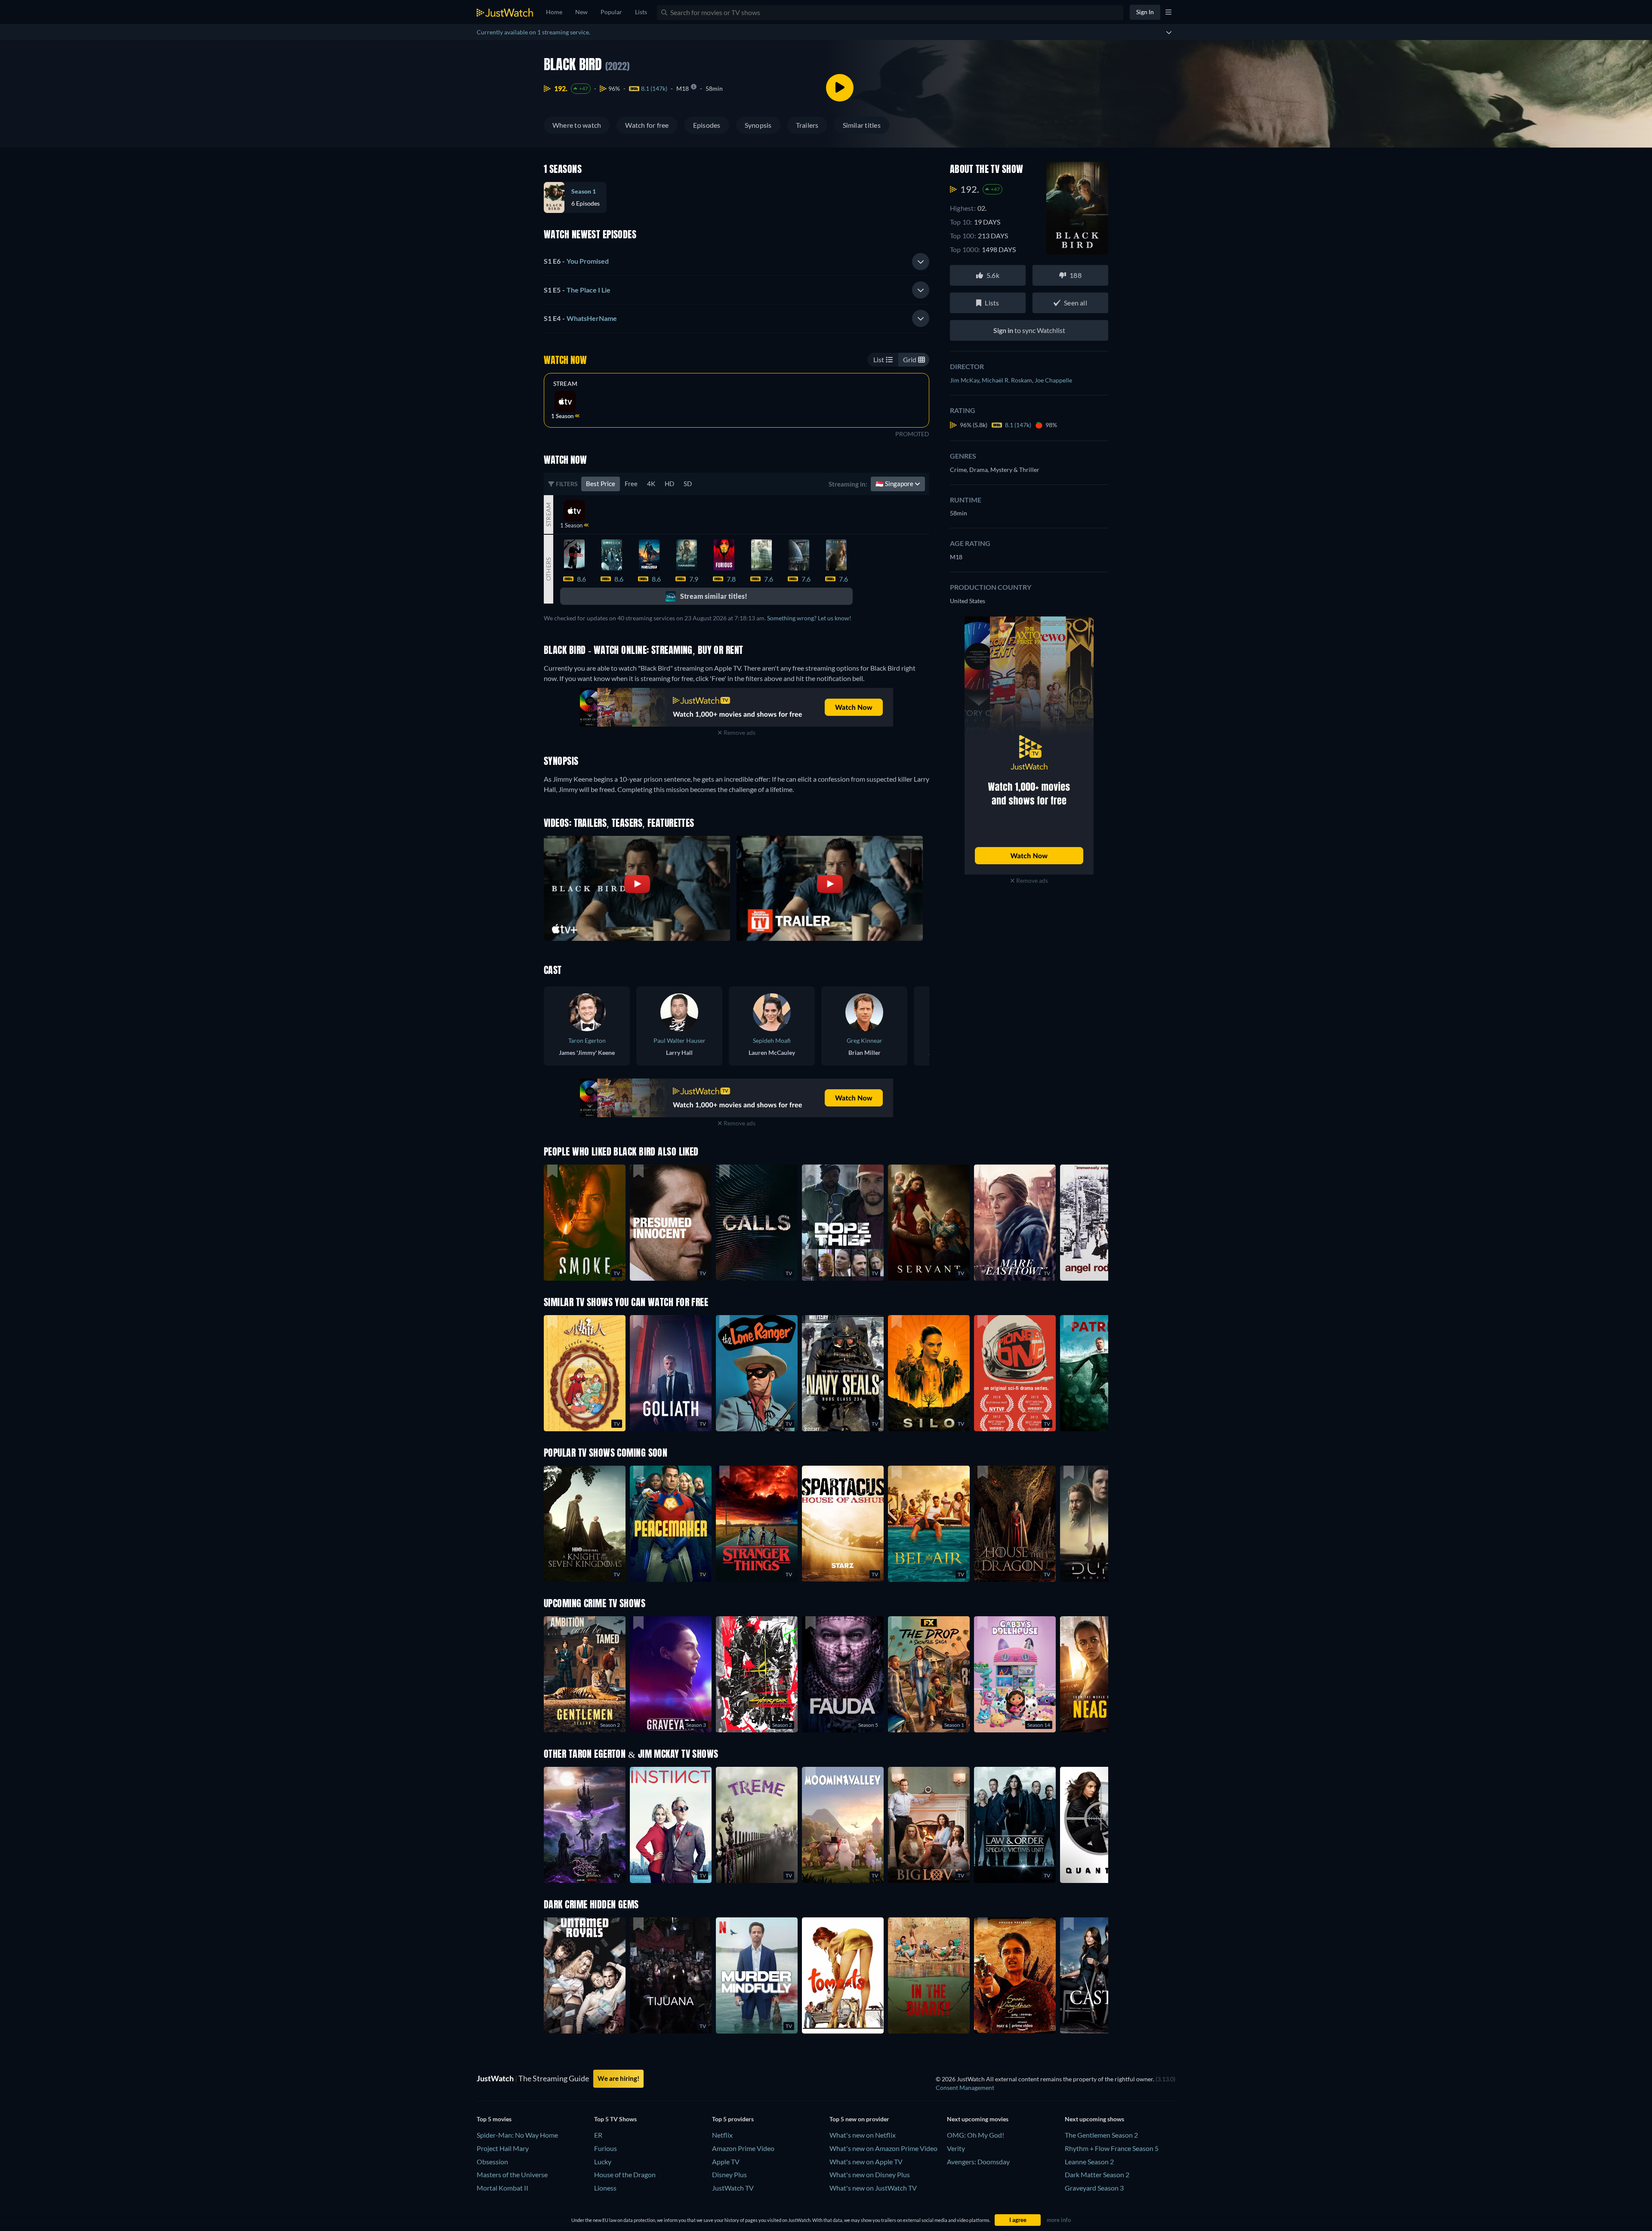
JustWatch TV (733, 2188)
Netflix (722, 2135)
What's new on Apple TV (866, 2162)
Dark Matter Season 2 (1097, 2174)
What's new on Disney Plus (870, 2174)
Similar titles (862, 125)
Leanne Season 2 (1089, 2162)
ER (598, 2135)
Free (631, 484)
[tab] (737, 262)
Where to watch (577, 125)
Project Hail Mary (503, 2148)
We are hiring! (618, 2078)
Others (548, 569)
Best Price (601, 484)
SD (688, 484)
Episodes (707, 125)
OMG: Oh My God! (975, 2135)
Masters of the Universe (512, 2174)
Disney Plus (729, 2174)
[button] (843, 1524)
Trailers (807, 125)
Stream (565, 384)
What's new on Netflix (863, 2135)
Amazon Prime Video (743, 2148)
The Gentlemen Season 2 (1101, 2135)
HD (669, 484)
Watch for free (647, 125)
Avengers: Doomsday (978, 2162)
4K (651, 484)
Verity (956, 2148)
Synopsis (758, 125)
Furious (606, 2148)
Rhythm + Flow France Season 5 (1112, 2148)
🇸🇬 (895, 484)
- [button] (576, 261)
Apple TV (726, 2162)
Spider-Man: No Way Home (517, 2135)
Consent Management (965, 2088)
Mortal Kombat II (502, 2188)
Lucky (603, 2162)
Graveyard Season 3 (1094, 2188)
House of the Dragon (625, 2174)
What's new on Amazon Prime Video (883, 2148)
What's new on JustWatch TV (873, 2188)
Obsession (492, 2162)
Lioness (605, 2188)
